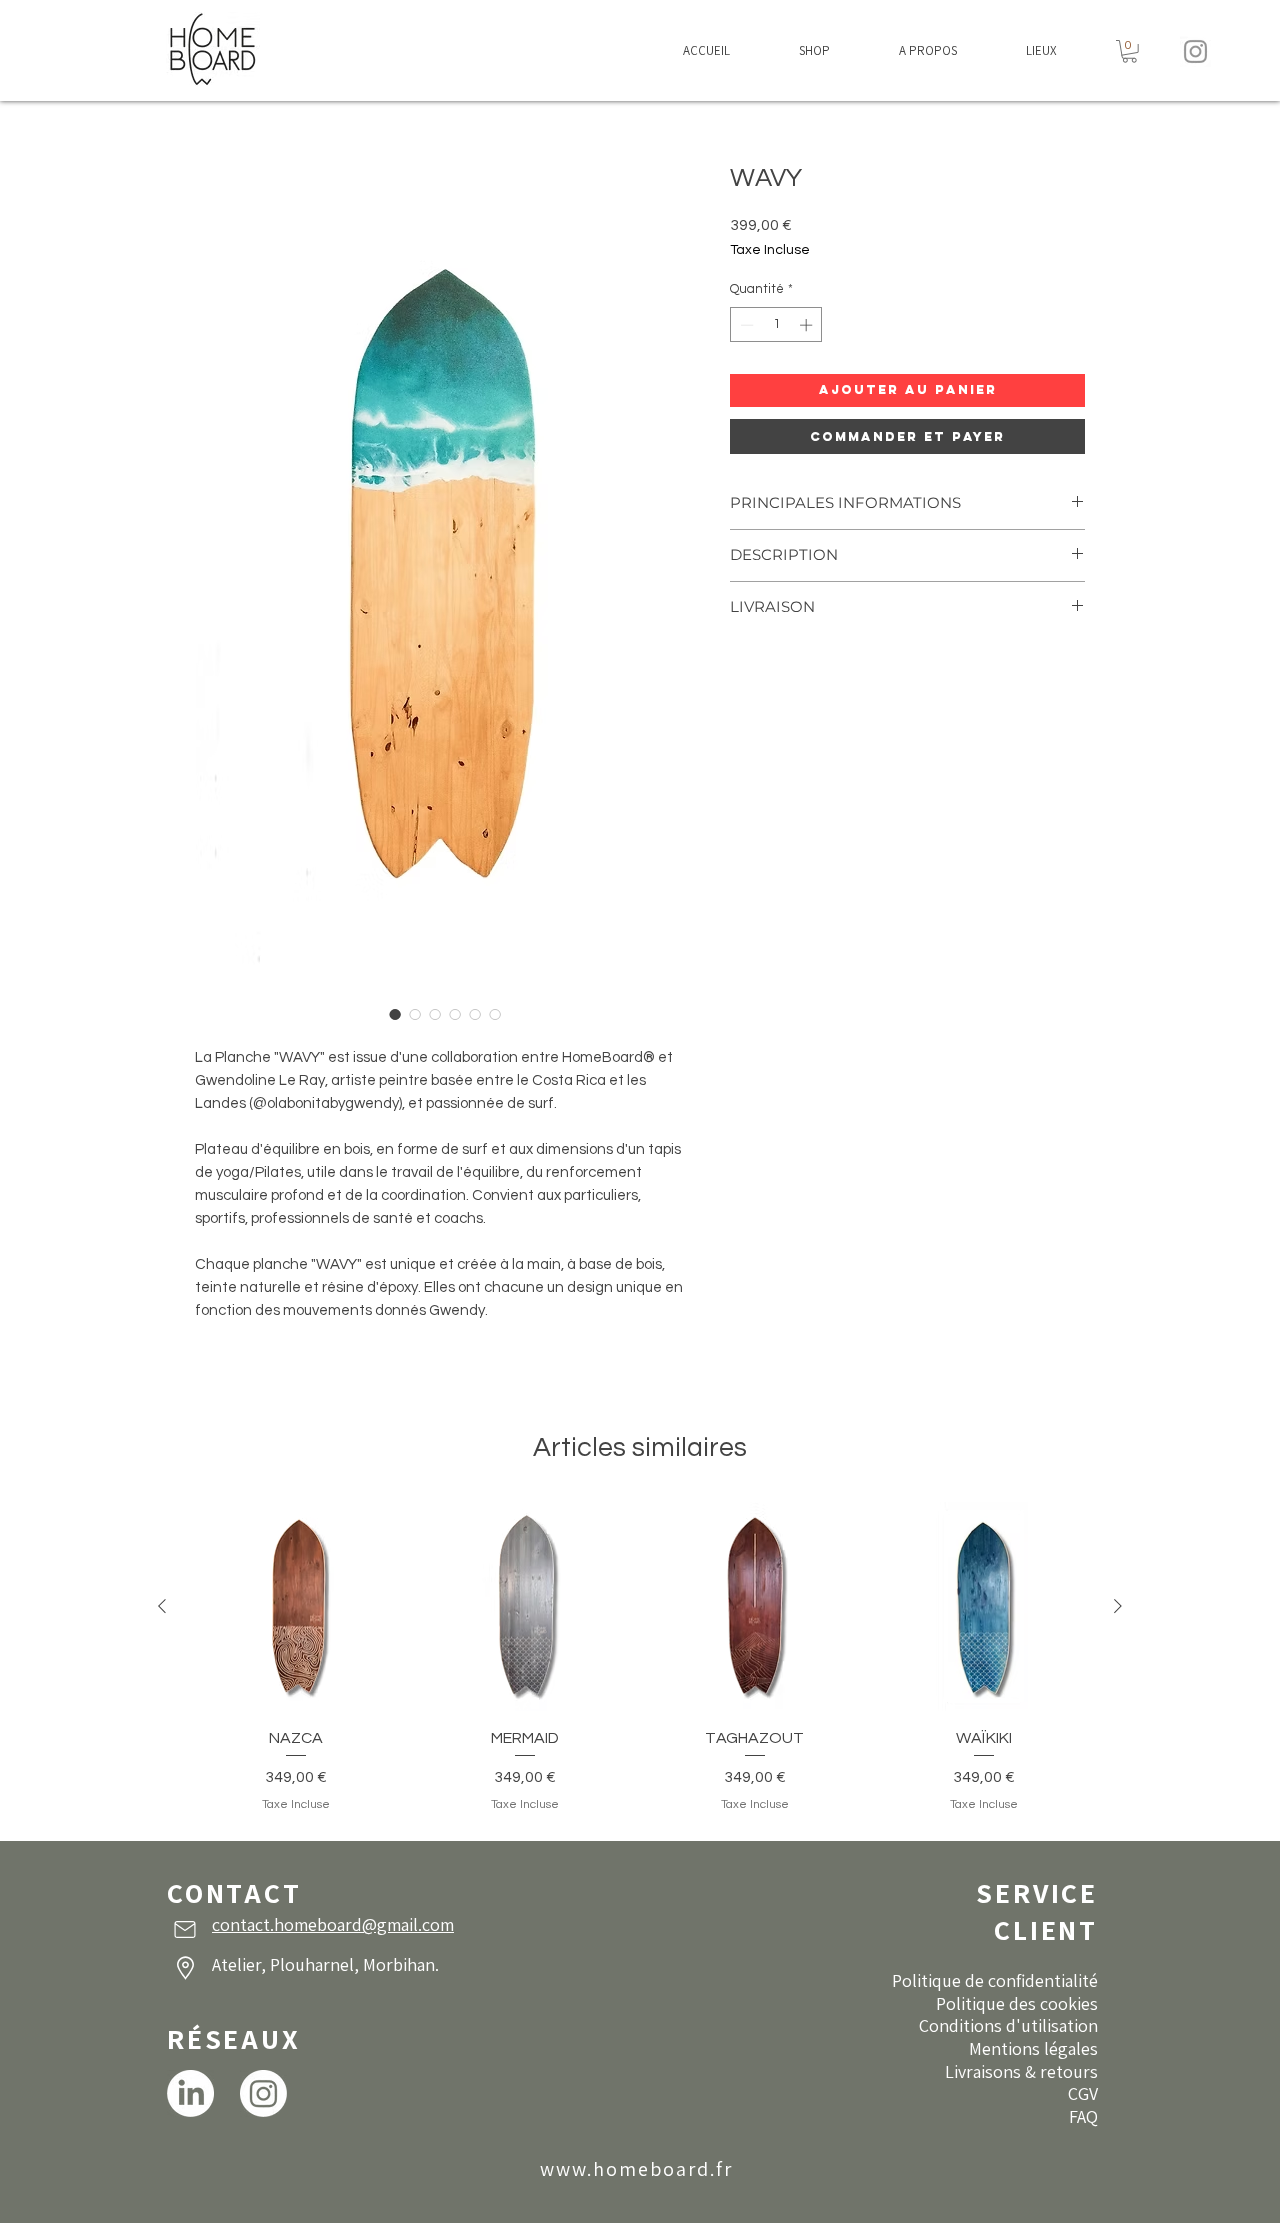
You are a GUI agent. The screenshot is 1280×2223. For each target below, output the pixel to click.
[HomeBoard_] (1195, 51)
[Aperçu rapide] (296, 1607)
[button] (814, 51)
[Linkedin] (190, 2093)
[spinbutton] (776, 325)
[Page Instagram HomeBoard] (263, 2093)
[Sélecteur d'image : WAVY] (395, 1014)
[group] (640, 1658)
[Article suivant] (1118, 1606)
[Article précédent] (162, 1606)
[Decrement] (745, 325)
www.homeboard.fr (636, 2169)
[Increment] (808, 325)
